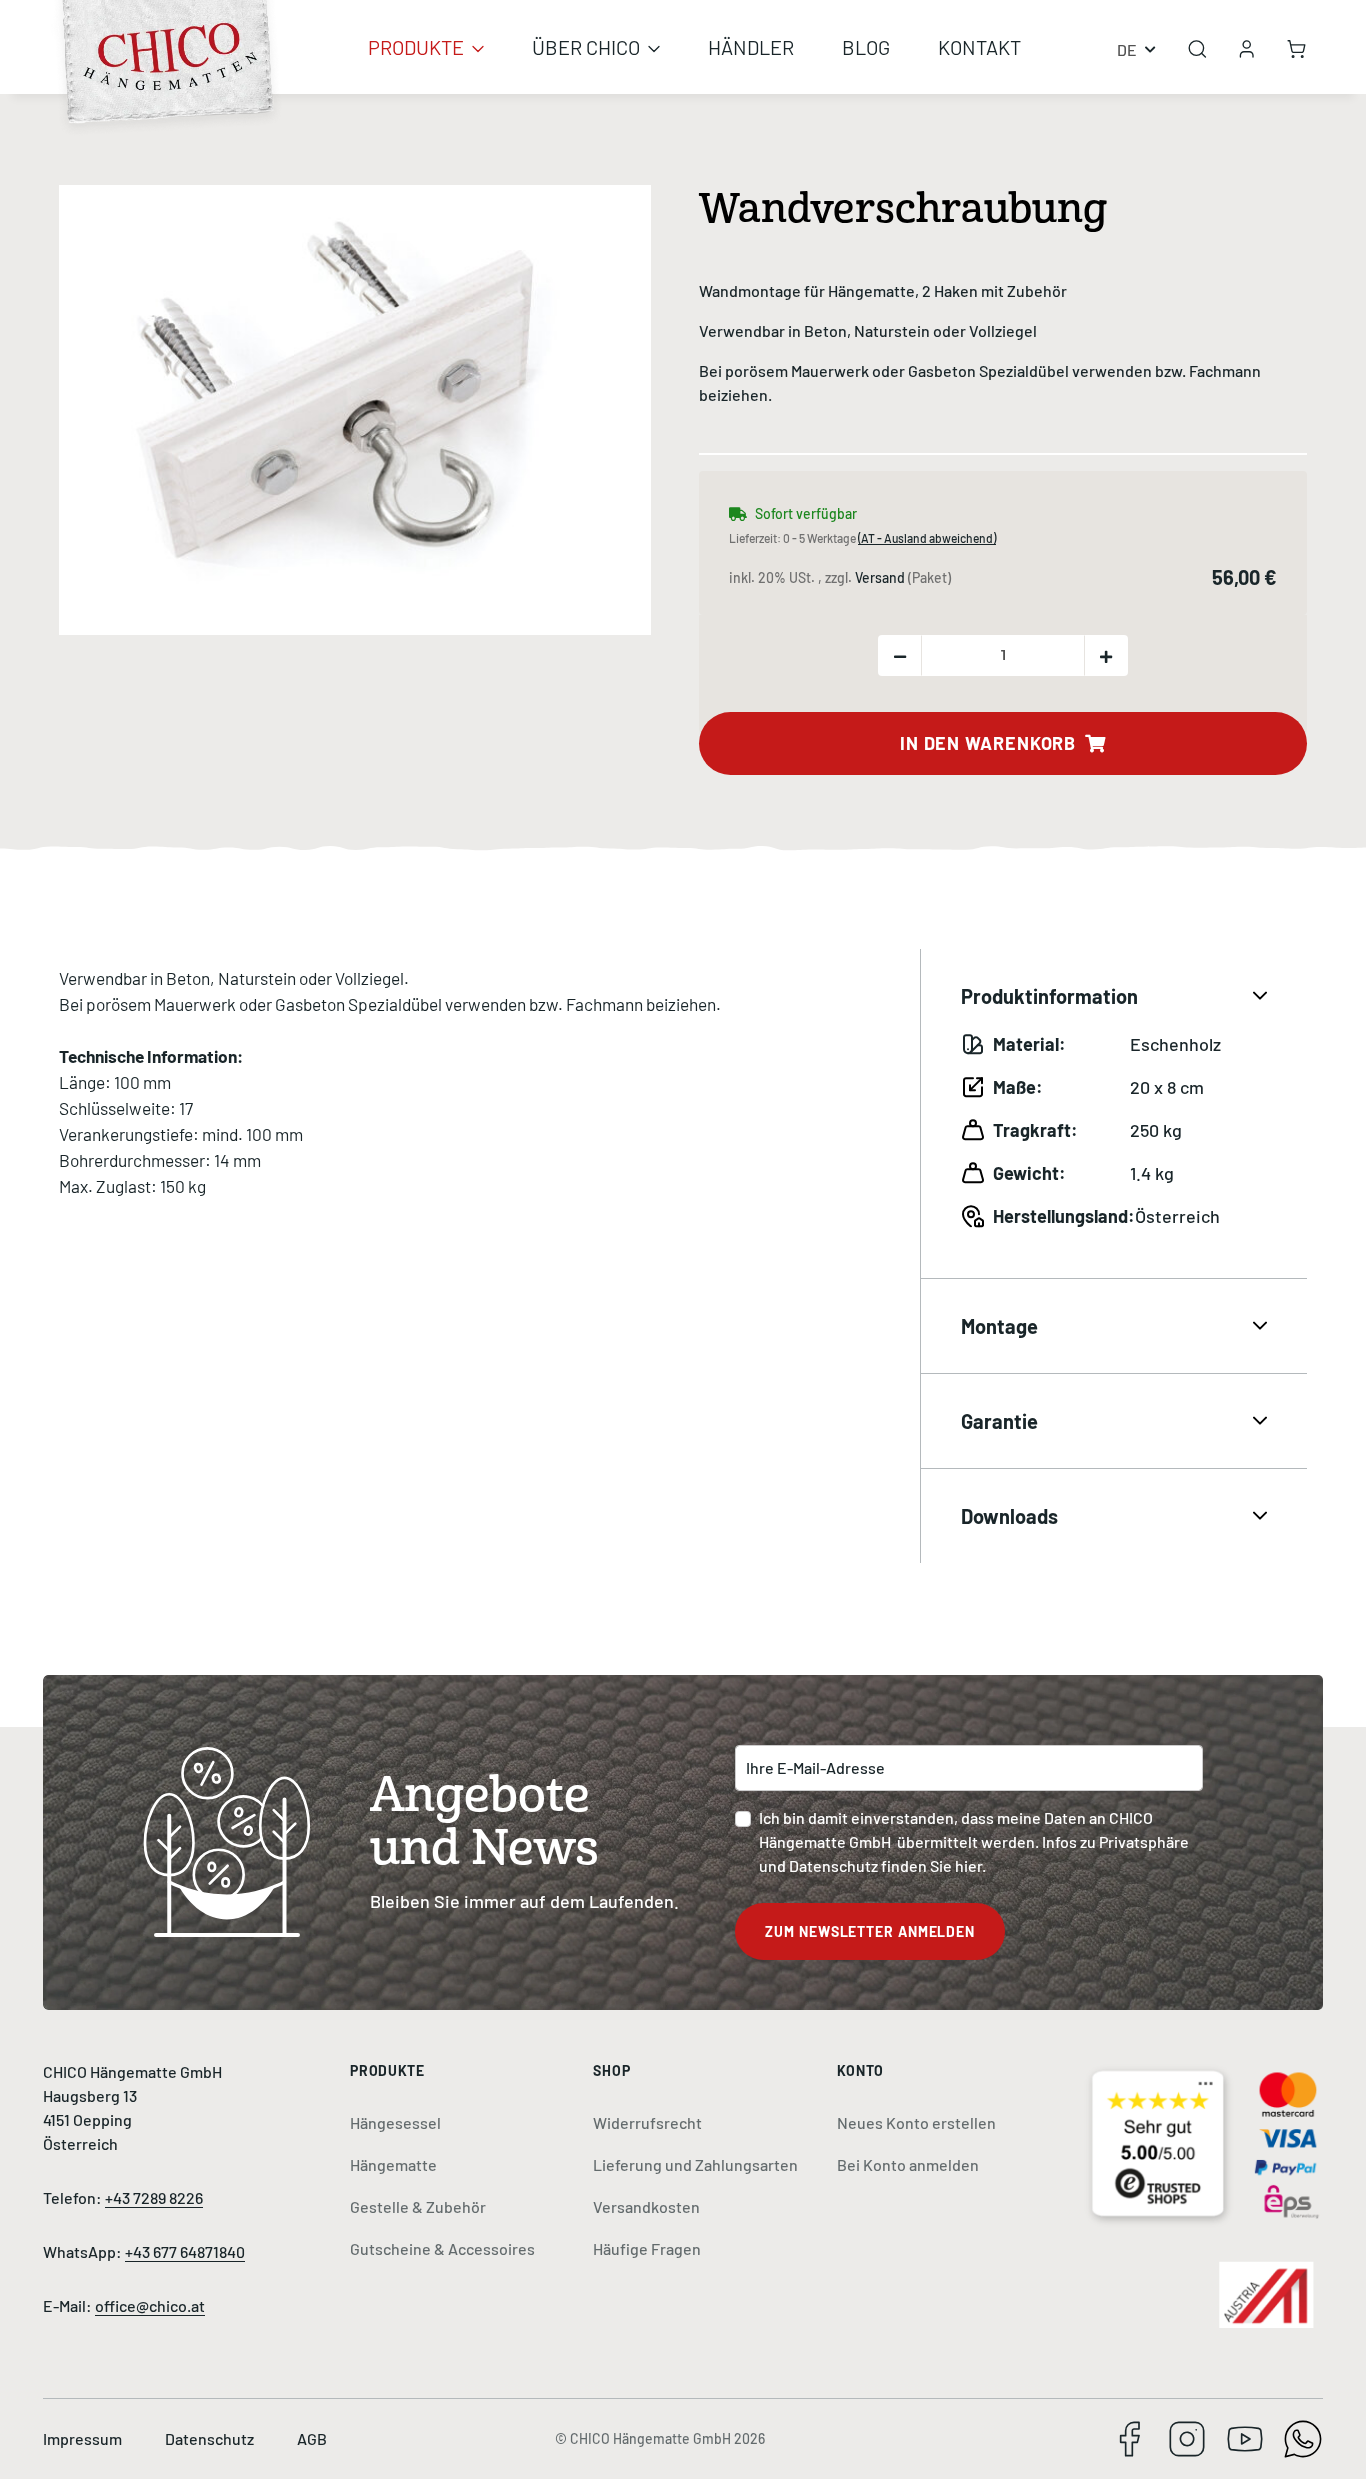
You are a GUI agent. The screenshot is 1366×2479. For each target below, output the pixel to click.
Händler (751, 47)
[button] (1246, 47)
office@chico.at (150, 2305)
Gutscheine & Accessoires (442, 2248)
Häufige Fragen (647, 2248)
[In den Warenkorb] (75, 174)
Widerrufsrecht (647, 2122)
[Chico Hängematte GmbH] (169, 35)
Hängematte (393, 2164)
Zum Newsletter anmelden (870, 1931)
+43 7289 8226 (154, 2197)
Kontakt (979, 47)
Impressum (84, 2438)
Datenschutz (211, 2438)
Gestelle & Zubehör (418, 2206)
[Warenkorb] (1296, 47)
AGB (312, 2438)
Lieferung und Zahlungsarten (695, 2164)
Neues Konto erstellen (916, 2122)
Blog (866, 47)
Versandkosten (646, 2206)
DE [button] (1127, 49)
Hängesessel (395, 2122)
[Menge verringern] (900, 655)
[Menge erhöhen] (1106, 655)
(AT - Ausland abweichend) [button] (927, 538)
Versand (881, 577)
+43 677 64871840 (185, 2251)
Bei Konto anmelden (908, 2164)
